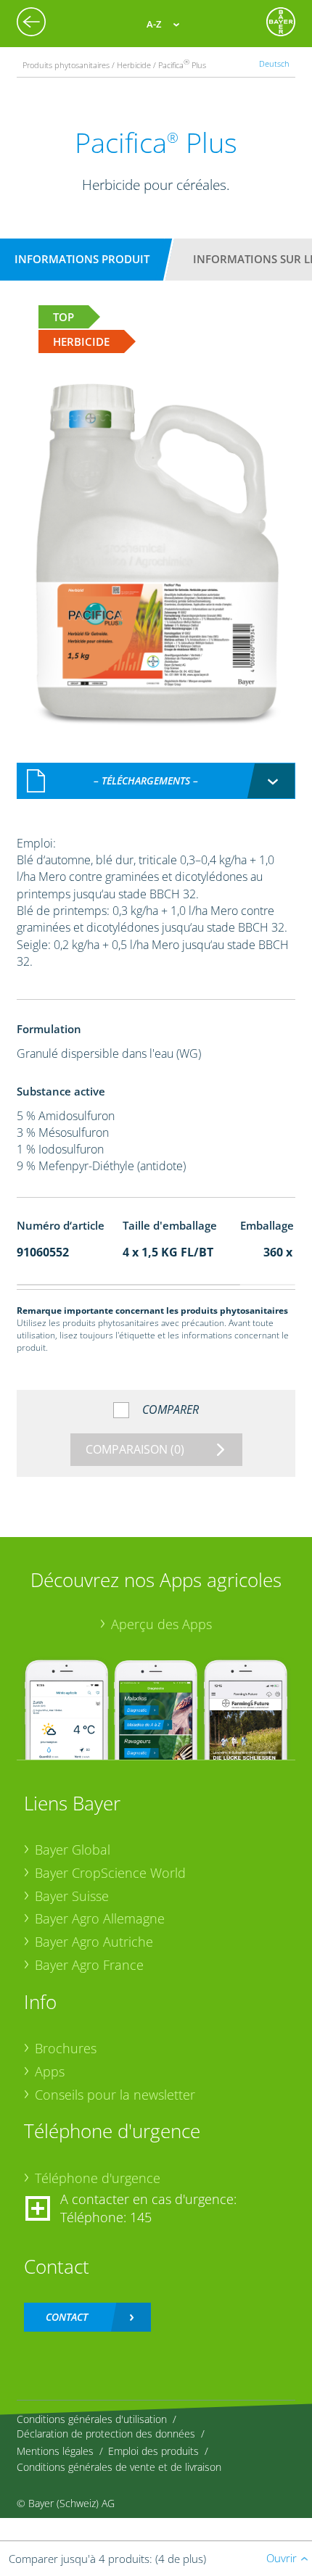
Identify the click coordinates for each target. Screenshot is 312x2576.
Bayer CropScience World (110, 1873)
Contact (67, 2317)
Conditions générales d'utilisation (92, 2419)
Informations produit (82, 259)
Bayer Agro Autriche (94, 1942)
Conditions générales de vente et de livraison (119, 2467)
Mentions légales (55, 2451)
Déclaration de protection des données (106, 2434)
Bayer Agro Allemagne (100, 1918)
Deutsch (274, 63)
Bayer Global (73, 1850)
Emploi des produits (153, 2451)
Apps (50, 2071)
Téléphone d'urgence (98, 2178)
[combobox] (156, 781)
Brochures (66, 2048)
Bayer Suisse (72, 1896)
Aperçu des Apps (161, 1624)
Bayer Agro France (89, 1965)
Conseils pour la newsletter (115, 2095)
